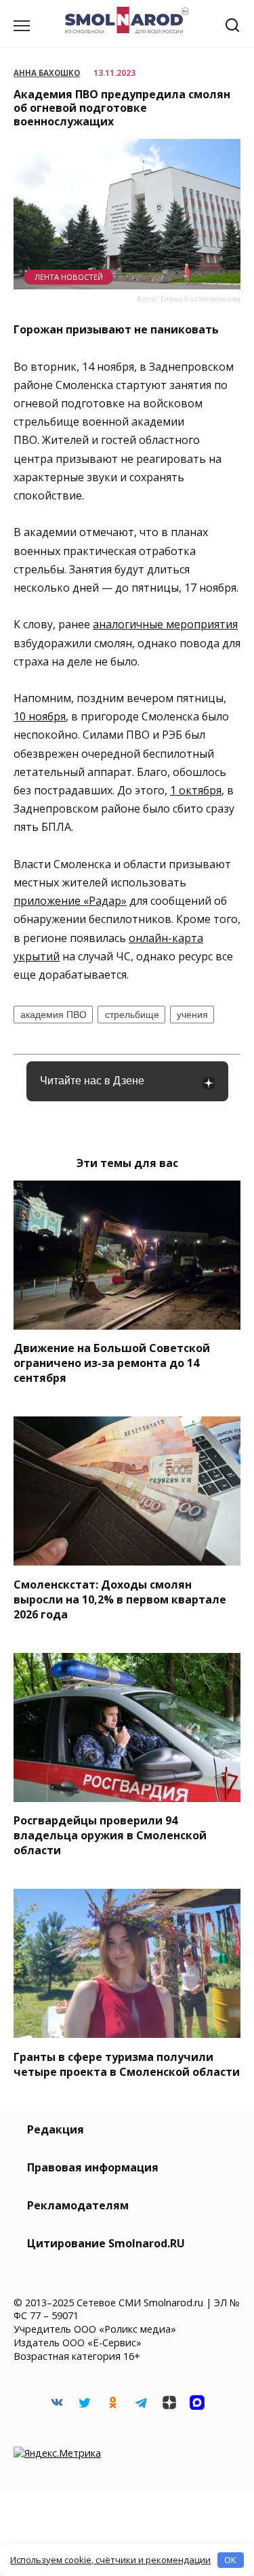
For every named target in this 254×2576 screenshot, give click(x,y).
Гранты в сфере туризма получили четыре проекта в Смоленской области (127, 2064)
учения (192, 1015)
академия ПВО (54, 1015)
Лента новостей (69, 277)
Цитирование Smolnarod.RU (106, 2243)
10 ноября (40, 716)
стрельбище (132, 1015)
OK (230, 2560)
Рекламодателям (78, 2205)
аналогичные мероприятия (165, 624)
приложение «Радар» (70, 901)
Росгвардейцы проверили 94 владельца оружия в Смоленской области (110, 1835)
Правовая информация (93, 2167)
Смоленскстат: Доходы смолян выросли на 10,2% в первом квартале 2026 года (120, 1599)
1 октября (196, 790)
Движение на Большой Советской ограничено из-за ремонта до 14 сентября (112, 1363)
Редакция (56, 2129)
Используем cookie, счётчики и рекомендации (110, 2560)
